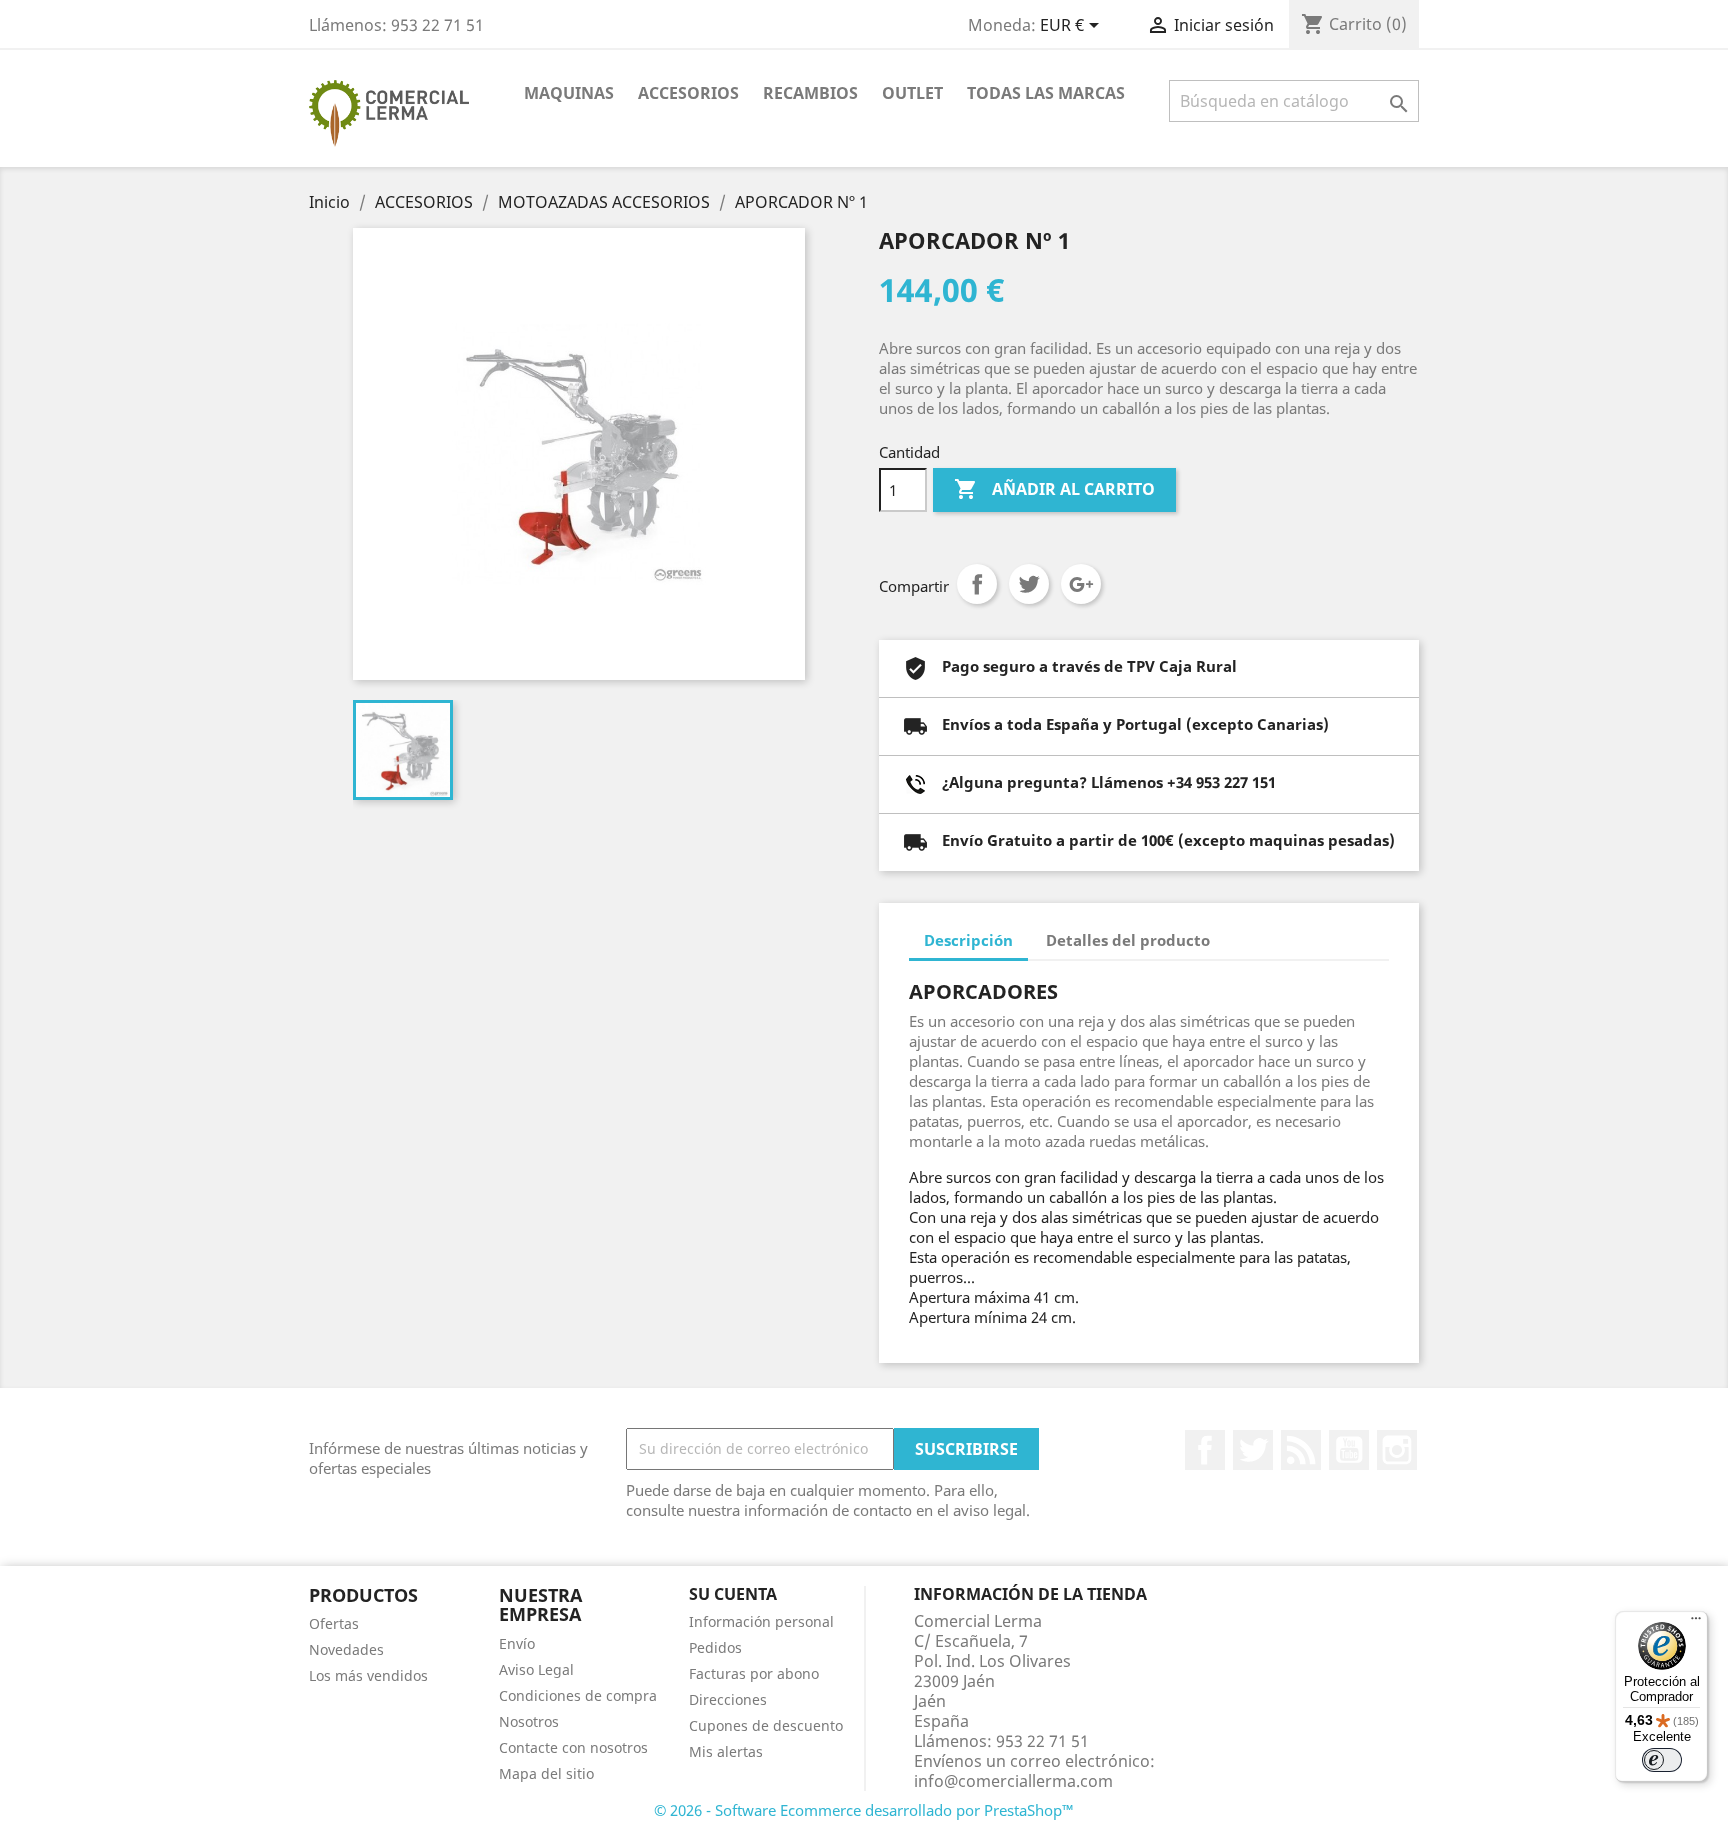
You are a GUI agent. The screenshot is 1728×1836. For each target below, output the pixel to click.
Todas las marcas (1046, 93)
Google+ (1081, 584)
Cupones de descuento (766, 1725)
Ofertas (334, 1623)
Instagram (1397, 1450)
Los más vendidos (368, 1675)
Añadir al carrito (1054, 489)
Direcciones (728, 1699)
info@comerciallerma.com (1013, 1781)
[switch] (1662, 1760)
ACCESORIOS (688, 93)
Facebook (1205, 1450)
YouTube (1349, 1450)
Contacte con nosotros (573, 1747)
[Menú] (1696, 1623)
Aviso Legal (536, 1669)
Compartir (977, 584)
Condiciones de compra (578, 1695)
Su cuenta (733, 1594)
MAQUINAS (569, 93)
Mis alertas (726, 1751)
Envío (517, 1643)
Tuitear (1029, 584)
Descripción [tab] (968, 940)
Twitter (1253, 1450)
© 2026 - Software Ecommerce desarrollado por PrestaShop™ (864, 1810)
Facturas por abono (754, 1673)
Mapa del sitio (546, 1773)
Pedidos (715, 1647)
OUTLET (912, 93)
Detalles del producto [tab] (1128, 940)
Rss (1301, 1450)
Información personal (761, 1621)
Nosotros (529, 1721)
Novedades (346, 1649)
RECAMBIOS (810, 93)
